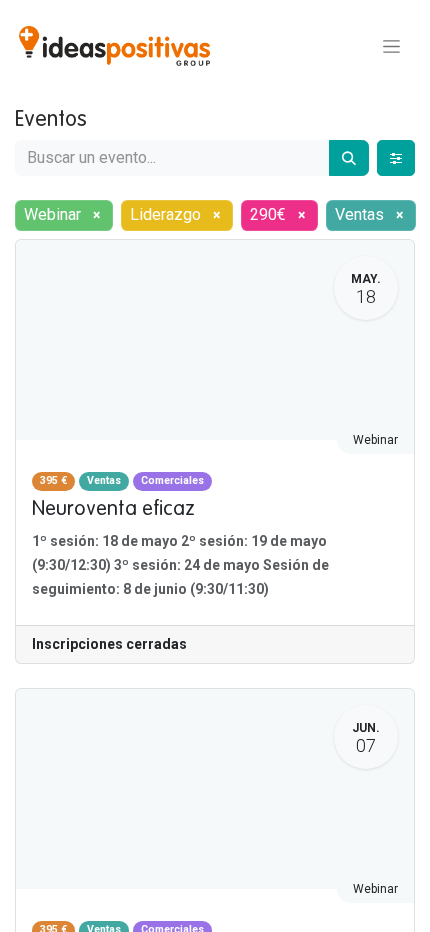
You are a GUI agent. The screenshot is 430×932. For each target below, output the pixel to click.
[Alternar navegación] (391, 46)
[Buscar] (349, 158)
